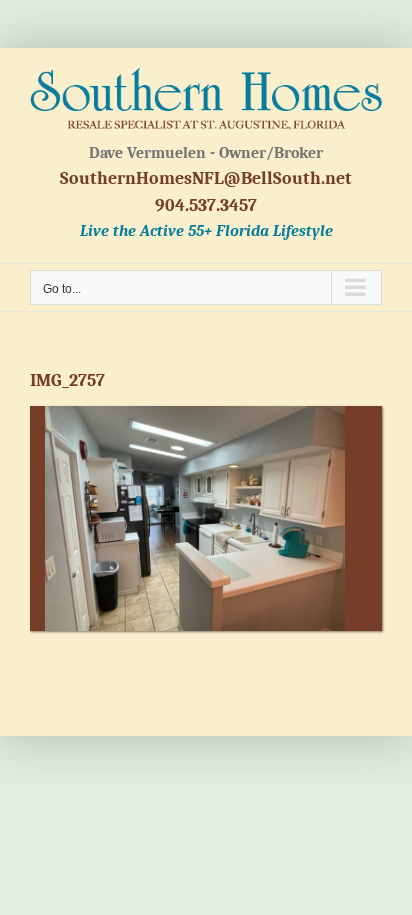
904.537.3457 (206, 205)
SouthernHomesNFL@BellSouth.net (206, 178)
